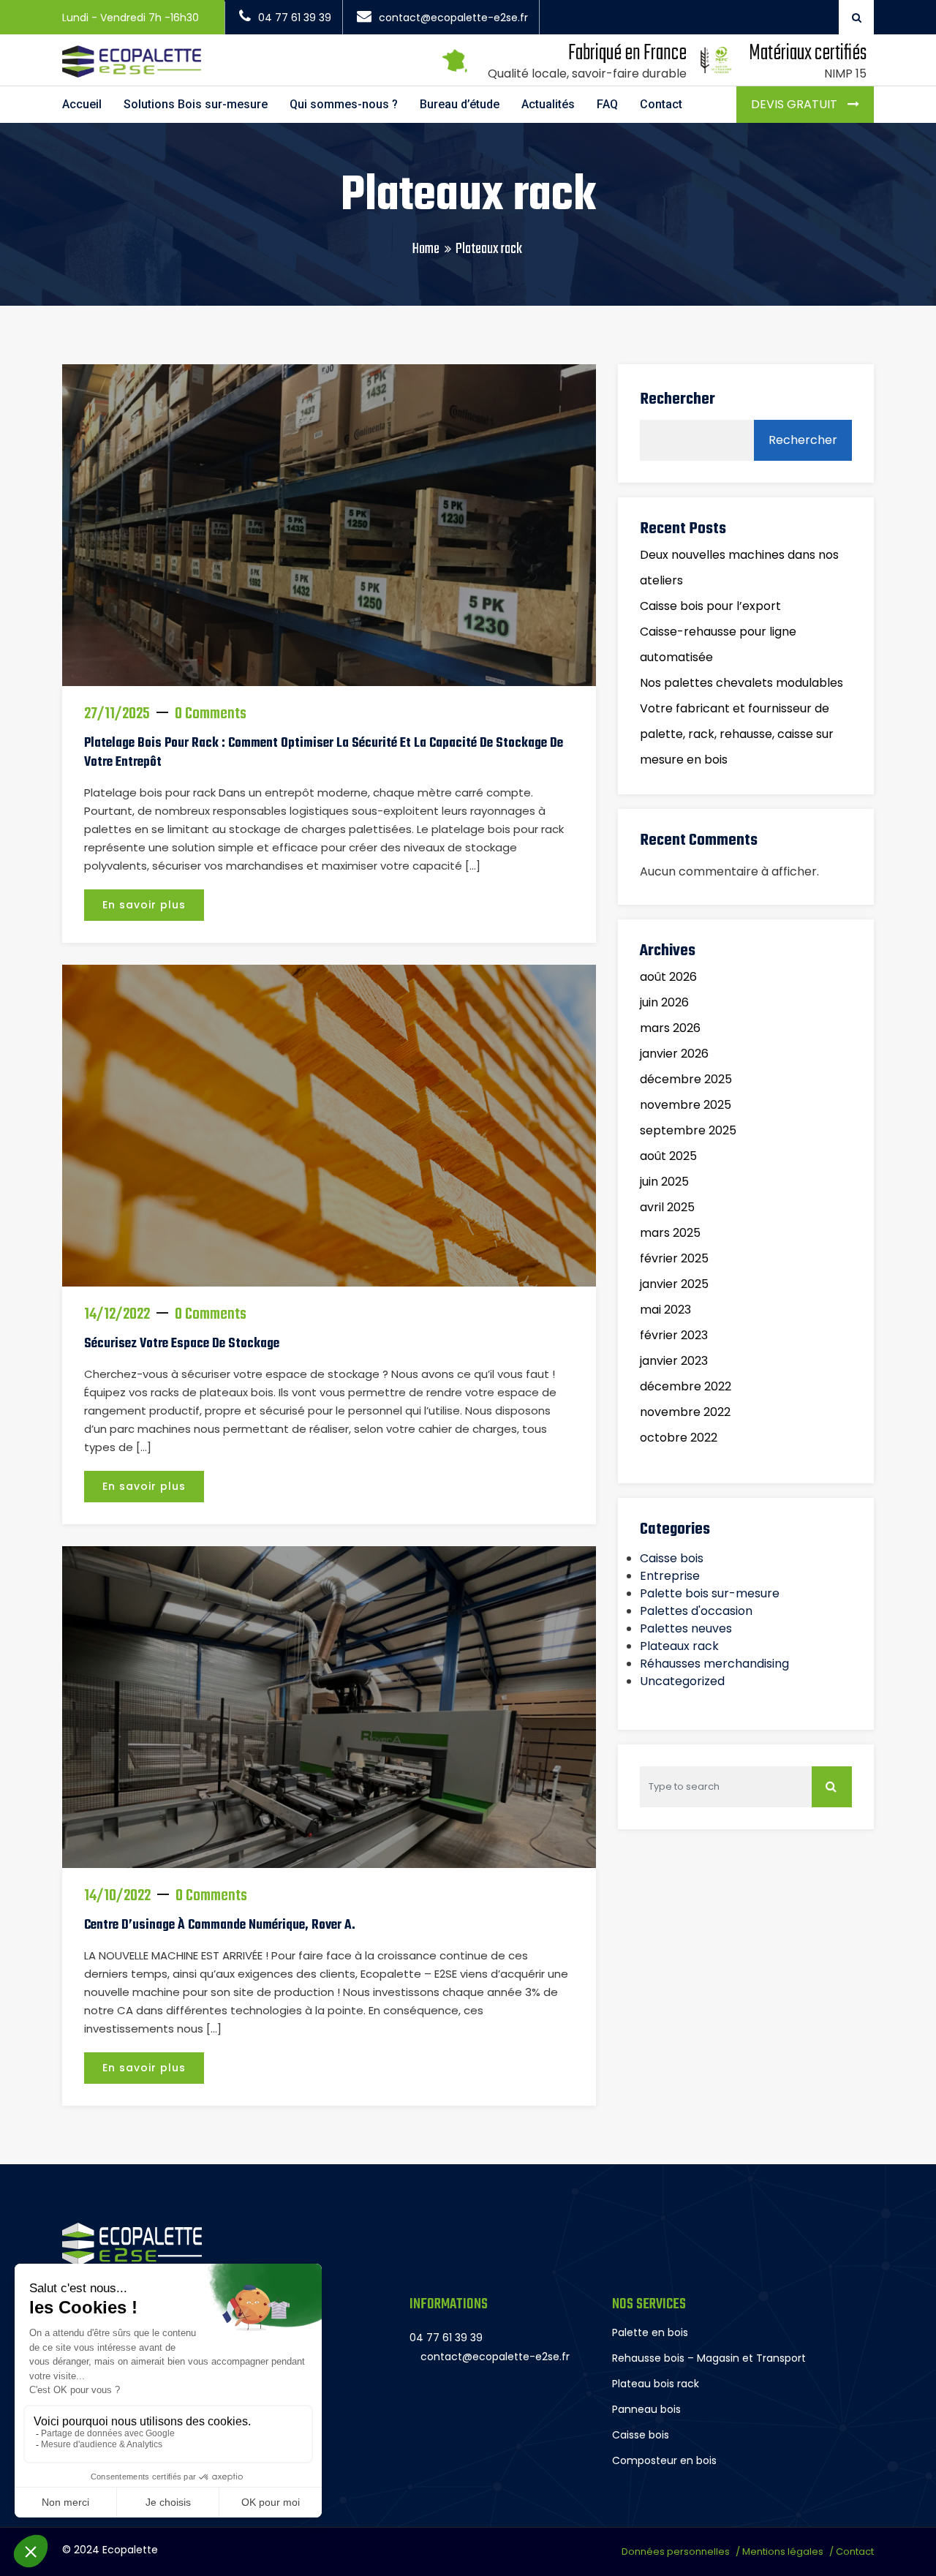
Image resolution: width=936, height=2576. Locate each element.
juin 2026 (664, 1002)
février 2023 (674, 1335)
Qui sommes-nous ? (344, 104)
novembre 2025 (686, 1105)
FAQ (607, 104)
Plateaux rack (679, 1646)
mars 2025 (670, 1233)
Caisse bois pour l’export (710, 606)
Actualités (548, 104)
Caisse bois (672, 1558)
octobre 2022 (679, 1438)
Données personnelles (676, 2551)
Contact (661, 104)
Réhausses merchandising (714, 1664)
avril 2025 (667, 1207)
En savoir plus (144, 905)
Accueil (82, 104)
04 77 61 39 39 (295, 18)
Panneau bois (646, 2409)
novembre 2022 (685, 1412)
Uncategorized (682, 1681)
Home (426, 249)
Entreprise (670, 1576)
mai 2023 (665, 1310)
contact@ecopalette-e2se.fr (453, 18)
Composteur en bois (664, 2460)
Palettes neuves (686, 1628)
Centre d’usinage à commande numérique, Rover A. (220, 1925)
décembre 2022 (686, 1386)
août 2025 (668, 1156)
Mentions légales (783, 2551)
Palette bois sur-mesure (710, 1593)
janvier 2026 (674, 1054)
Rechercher (678, 399)
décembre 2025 (686, 1079)
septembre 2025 (688, 1130)
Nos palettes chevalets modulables (741, 683)
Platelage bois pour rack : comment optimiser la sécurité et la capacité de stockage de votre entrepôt (324, 753)
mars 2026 (670, 1028)
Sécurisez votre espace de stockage (182, 1344)
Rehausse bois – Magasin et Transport (709, 2358)
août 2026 (668, 977)
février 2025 (674, 1258)
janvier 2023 (674, 1361)
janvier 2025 (674, 1284)
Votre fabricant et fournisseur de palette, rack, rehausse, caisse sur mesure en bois (737, 734)
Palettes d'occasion (696, 1611)
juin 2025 (664, 1182)
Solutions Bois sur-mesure (196, 104)
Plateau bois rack (656, 2384)
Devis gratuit (796, 104)
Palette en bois (650, 2332)
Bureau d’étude (460, 104)
